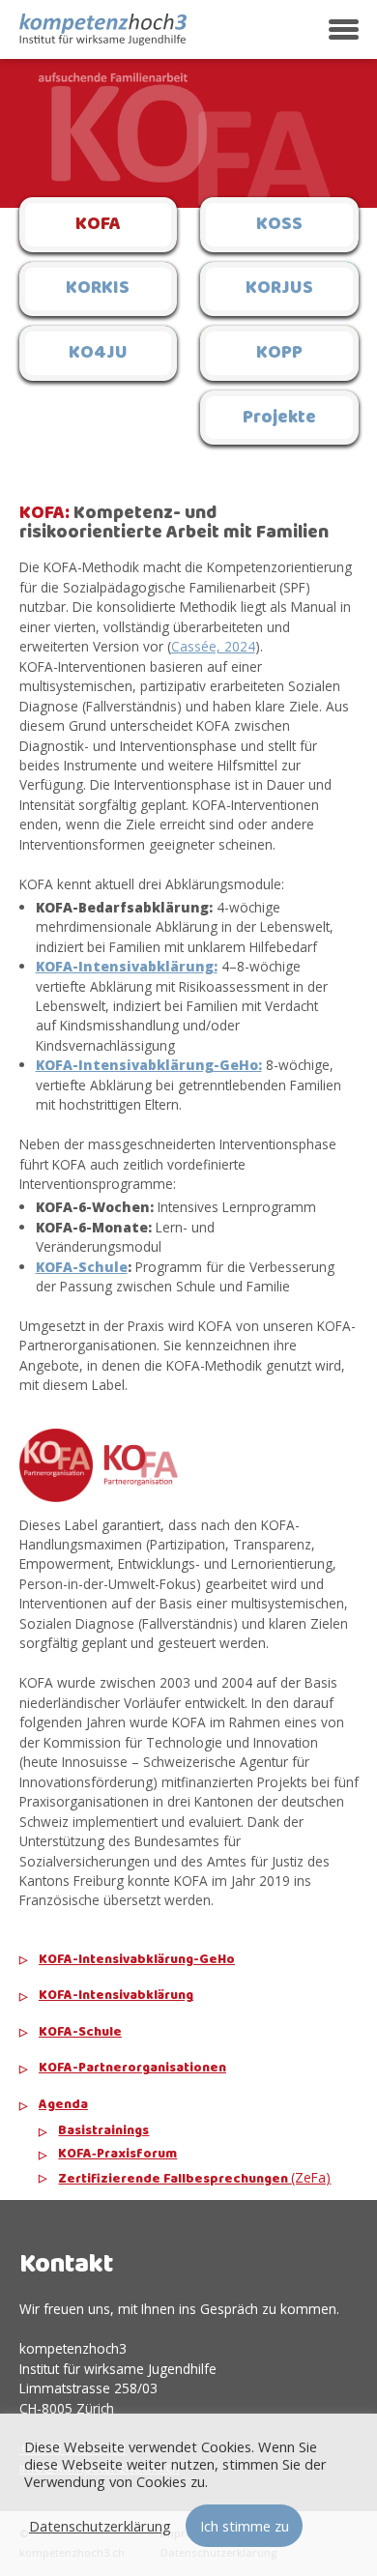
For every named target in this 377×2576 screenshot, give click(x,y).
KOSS (279, 224)
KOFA (98, 224)
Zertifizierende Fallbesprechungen (194, 2179)
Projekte (279, 418)
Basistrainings (103, 2131)
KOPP (279, 353)
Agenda (63, 2105)
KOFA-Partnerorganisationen (132, 2069)
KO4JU (98, 353)
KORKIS (98, 288)
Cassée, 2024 (213, 646)
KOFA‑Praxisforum (117, 2155)
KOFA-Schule (80, 2033)
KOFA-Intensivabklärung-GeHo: (149, 1065)
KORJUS (279, 288)
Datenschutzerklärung (100, 2526)
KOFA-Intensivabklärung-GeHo (137, 1960)
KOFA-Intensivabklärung (116, 1996)
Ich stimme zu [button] (245, 2526)
